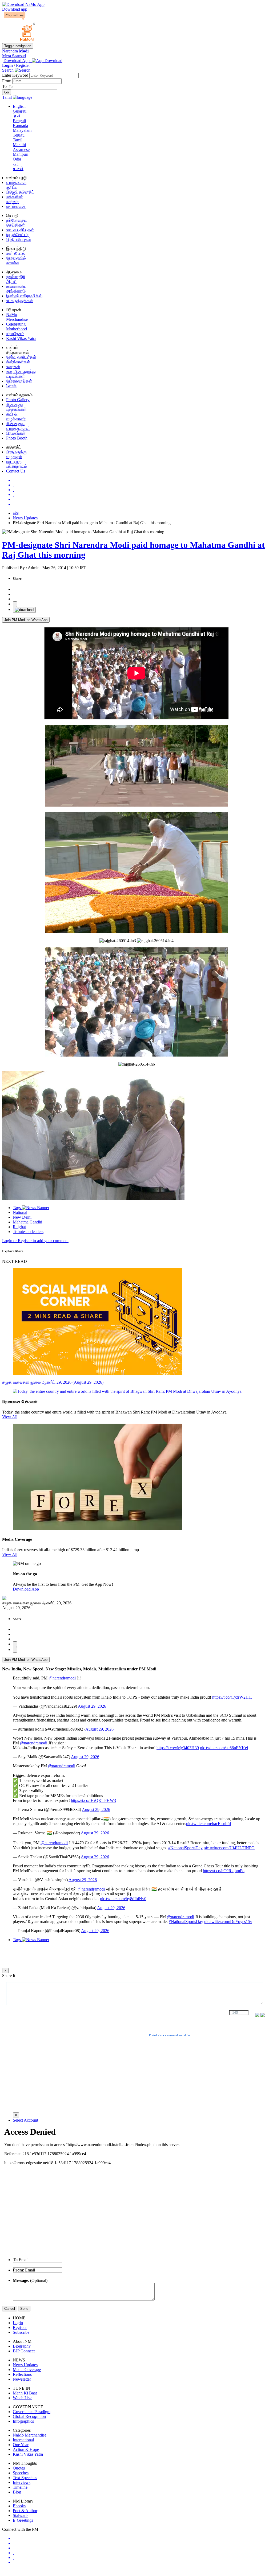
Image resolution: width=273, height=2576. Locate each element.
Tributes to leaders (28, 1232)
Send (24, 2309)
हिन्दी (17, 116)
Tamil (18, 140)
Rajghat (19, 1227)
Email (21, 2260)
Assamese (21, 149)
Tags (17, 1208)
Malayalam (22, 130)
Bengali (19, 121)
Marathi (19, 145)
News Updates (25, 518)
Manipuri (21, 154)
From (7, 81)
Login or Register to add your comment (35, 1241)
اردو (16, 164)
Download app (15, 9)
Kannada (20, 126)
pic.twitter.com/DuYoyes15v (228, 1922)
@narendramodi (62, 1678)
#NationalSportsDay (185, 1848)
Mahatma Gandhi (27, 1222)
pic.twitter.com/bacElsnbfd (208, 1824)
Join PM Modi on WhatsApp (26, 620)
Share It (9, 1976)
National (20, 1212)
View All (10, 1417)
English (19, 106)
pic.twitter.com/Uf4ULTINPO (229, 1848)
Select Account (25, 2120)
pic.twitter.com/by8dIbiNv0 (123, 1899)
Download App (26, 1589)
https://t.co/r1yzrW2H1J (232, 1697)
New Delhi (22, 1217)
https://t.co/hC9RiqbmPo (224, 1871)
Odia (17, 159)
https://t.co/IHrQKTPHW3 (93, 1800)
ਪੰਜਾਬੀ (18, 169)
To (5, 86)
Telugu (19, 135)
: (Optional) (30, 2280)
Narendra (15, 51)
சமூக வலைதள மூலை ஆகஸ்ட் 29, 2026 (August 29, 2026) (53, 1382)
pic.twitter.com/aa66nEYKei (224, 1748)
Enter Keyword (16, 75)
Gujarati (20, 111)
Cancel (10, 2309)
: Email (24, 2270)
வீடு (16, 513)
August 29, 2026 (92, 1706)
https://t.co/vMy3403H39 (178, 1748)
